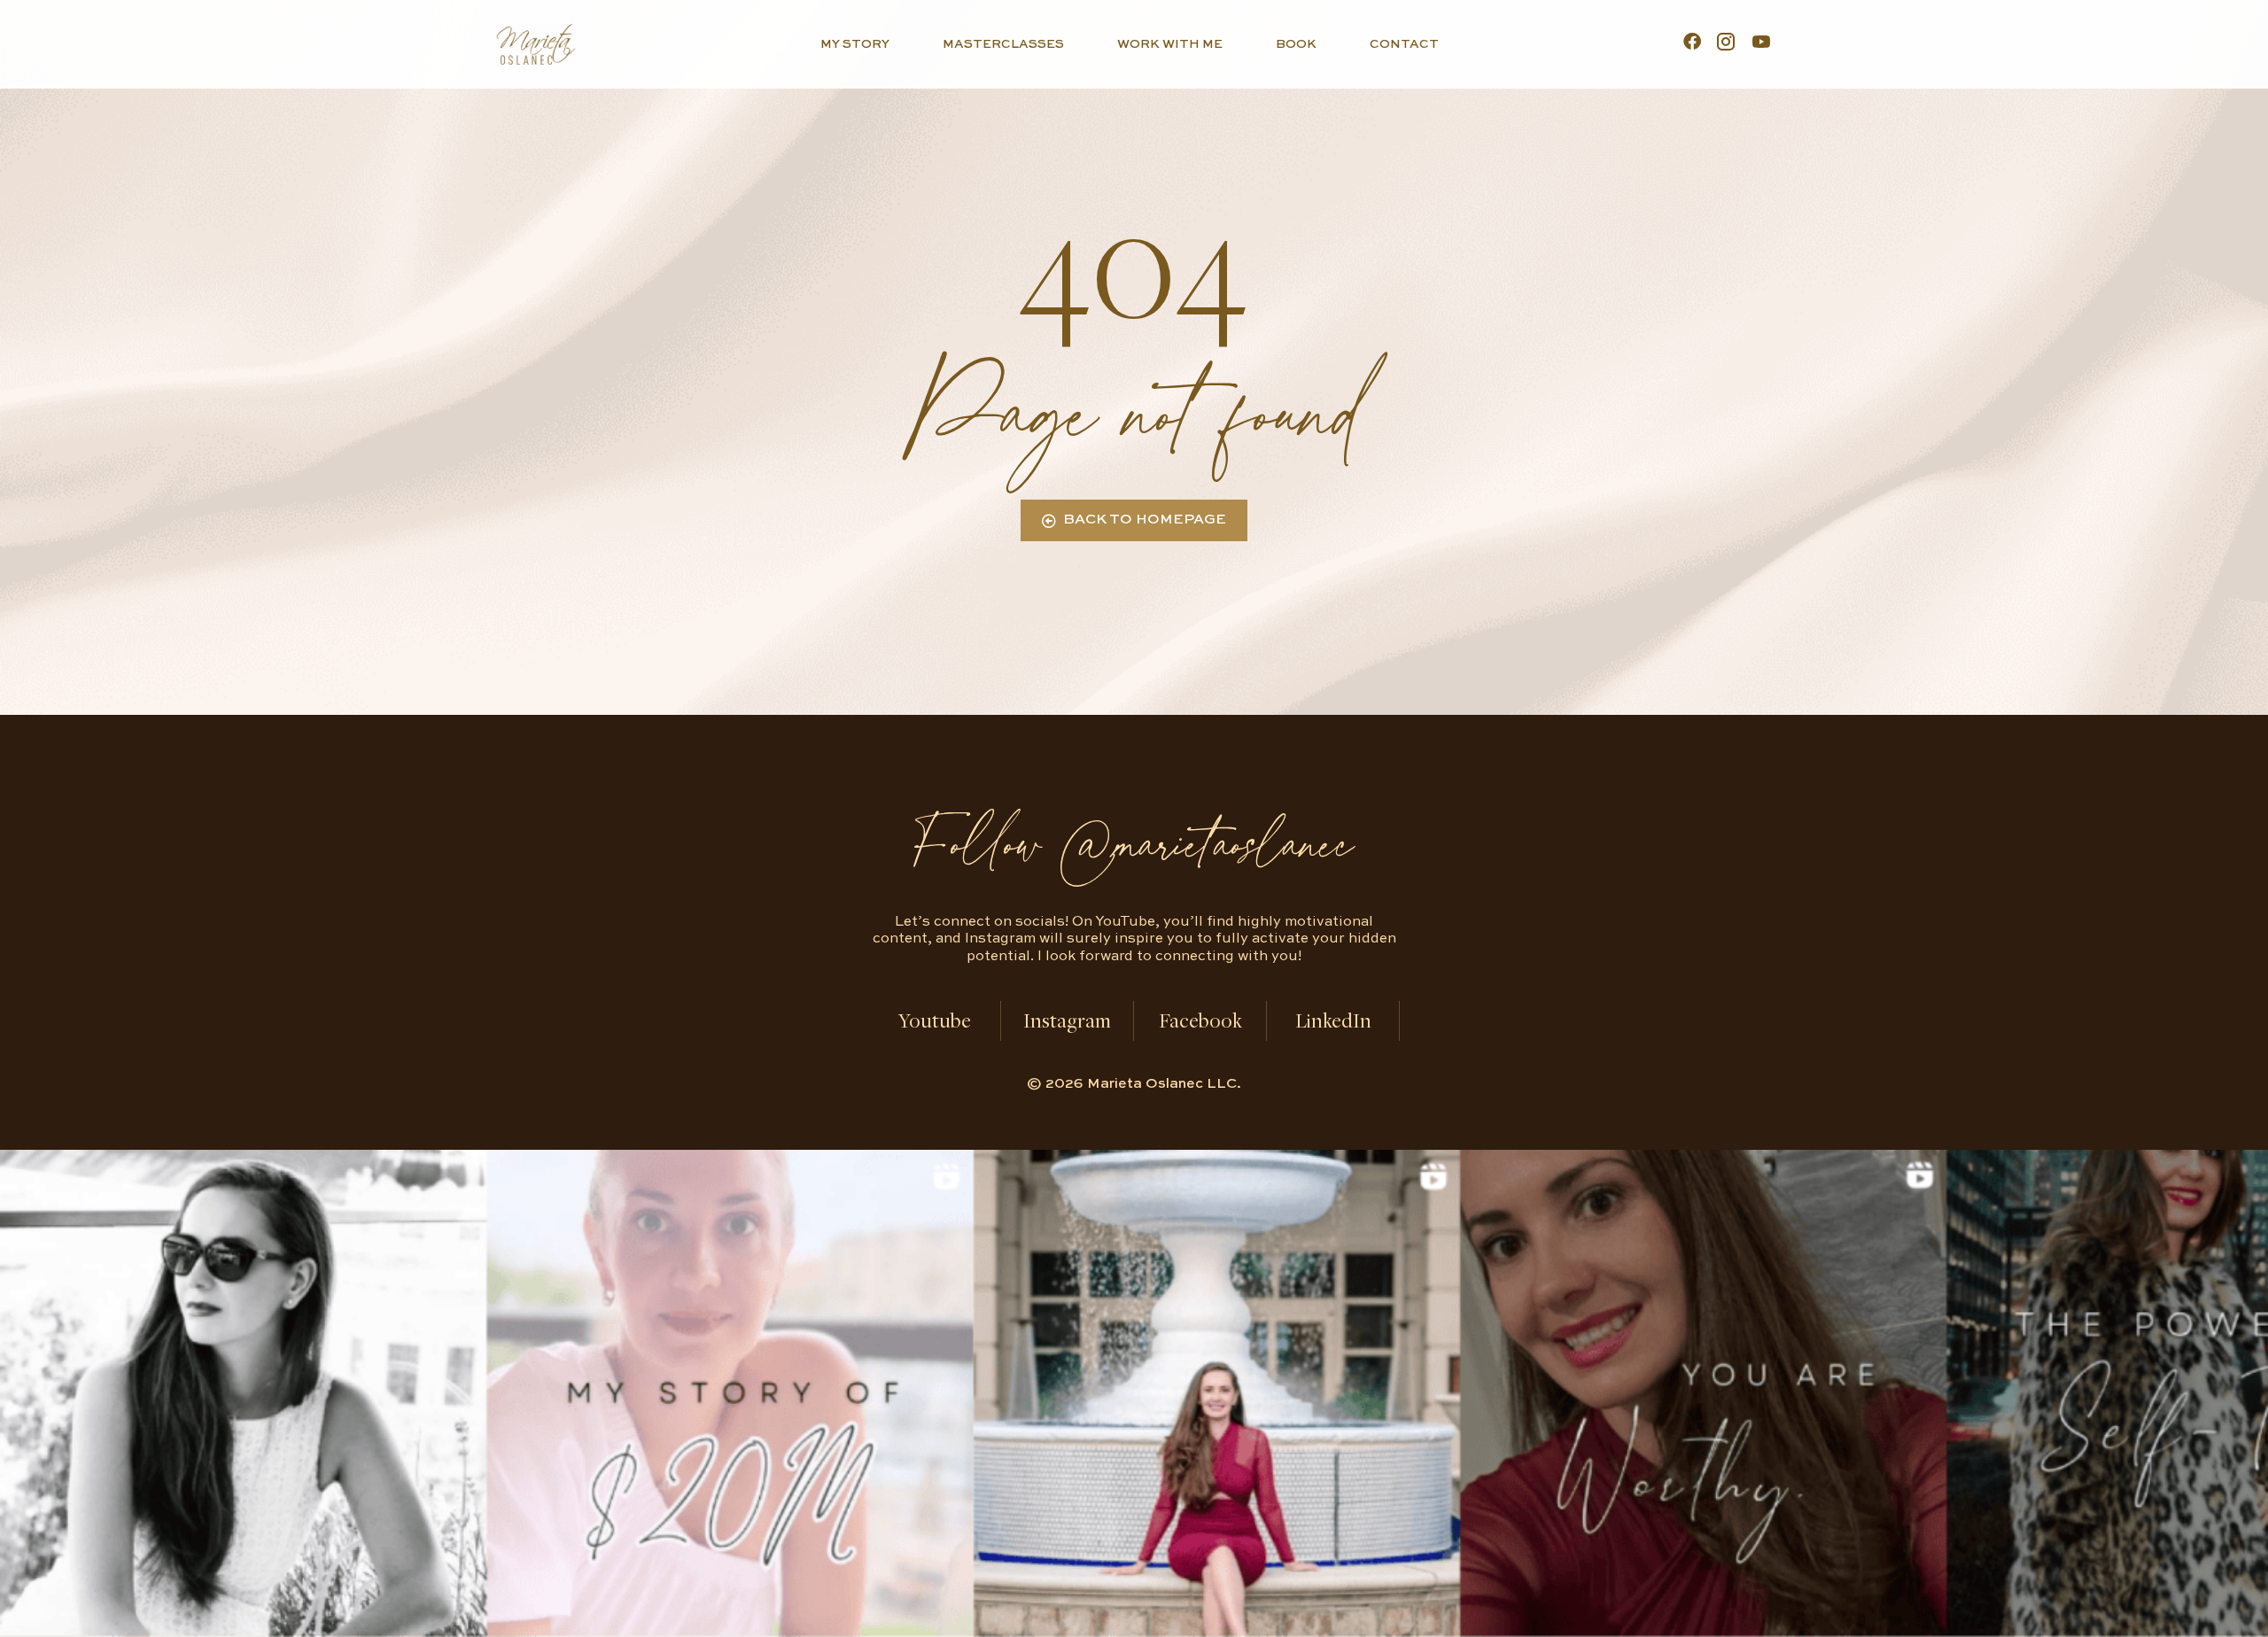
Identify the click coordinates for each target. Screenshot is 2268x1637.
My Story (855, 44)
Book (1296, 44)
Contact (1404, 44)
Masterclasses (1003, 44)
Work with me (1170, 44)
